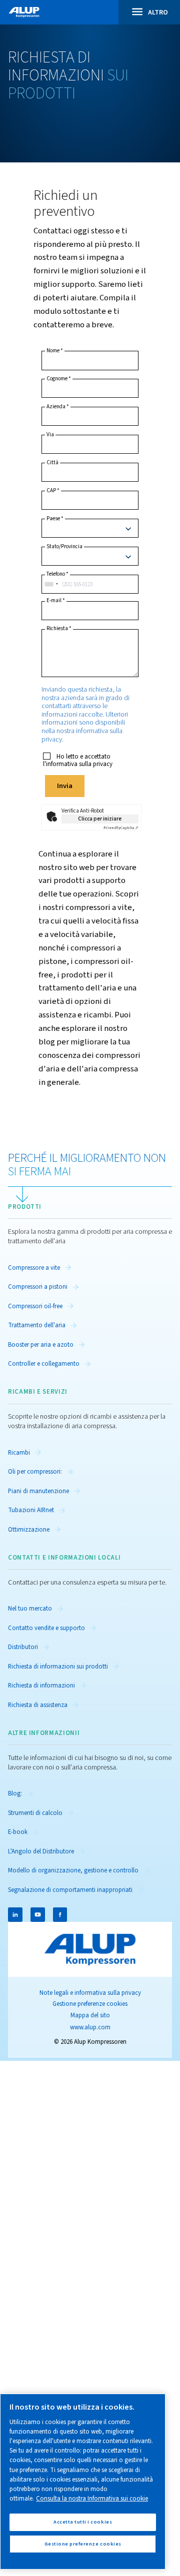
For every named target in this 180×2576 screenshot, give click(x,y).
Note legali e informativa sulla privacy (90, 1993)
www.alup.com (90, 2027)
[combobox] (51, 584)
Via (50, 435)
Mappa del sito (90, 2015)
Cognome (59, 379)
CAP (53, 491)
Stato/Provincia (64, 547)
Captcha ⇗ (121, 828)
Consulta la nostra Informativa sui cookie (92, 2499)
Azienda (58, 407)
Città (52, 463)
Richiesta (59, 629)
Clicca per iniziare (100, 819)
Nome (55, 351)
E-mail (56, 601)
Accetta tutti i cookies (83, 2522)
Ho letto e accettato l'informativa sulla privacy (78, 761)
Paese (55, 519)
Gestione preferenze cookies (90, 2004)
